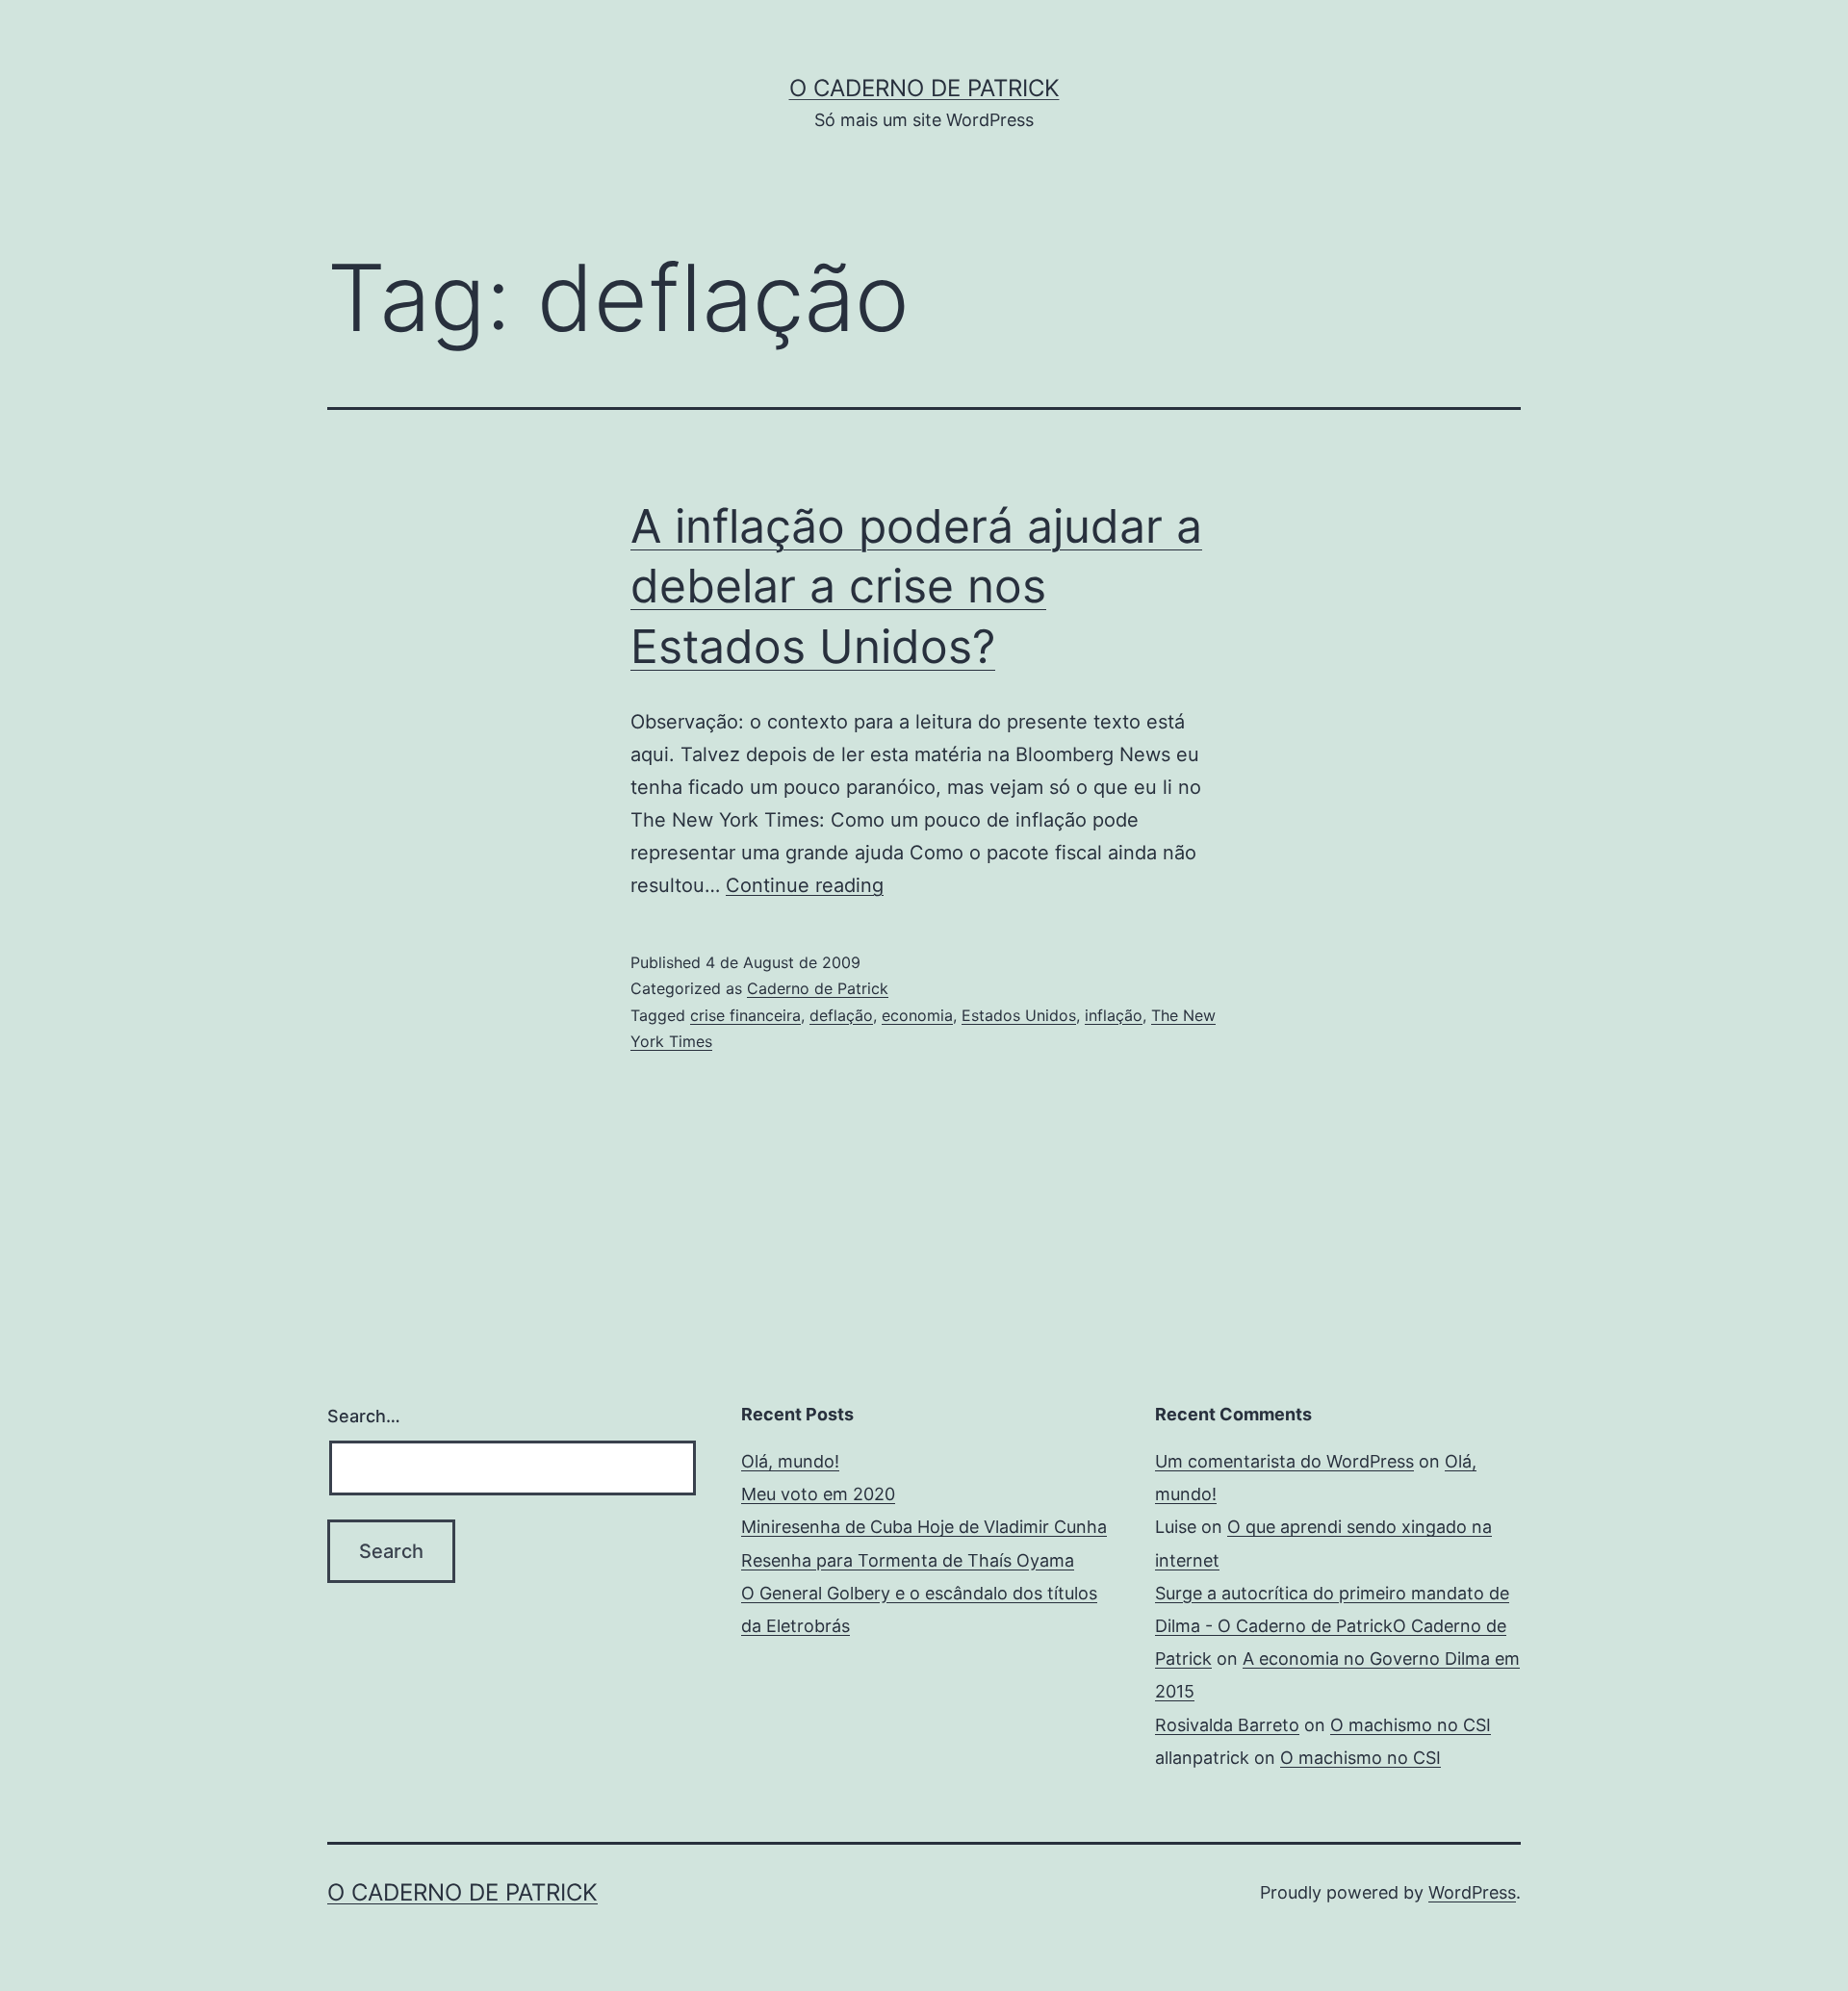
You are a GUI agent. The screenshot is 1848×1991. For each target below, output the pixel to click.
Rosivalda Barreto (1227, 1725)
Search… (364, 1416)
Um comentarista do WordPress (1284, 1461)
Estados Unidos (1019, 1015)
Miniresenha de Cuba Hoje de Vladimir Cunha (924, 1527)
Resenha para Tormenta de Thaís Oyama (908, 1560)
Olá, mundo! (790, 1461)
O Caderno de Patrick (924, 88)
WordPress (1472, 1892)
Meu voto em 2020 (818, 1494)
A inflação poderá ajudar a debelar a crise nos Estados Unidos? (916, 586)
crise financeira (745, 1015)
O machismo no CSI (1411, 1725)
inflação (1114, 1015)
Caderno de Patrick (818, 988)
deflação (841, 1015)
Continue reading (805, 885)
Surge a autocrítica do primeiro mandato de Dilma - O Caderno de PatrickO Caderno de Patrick (1332, 1626)
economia (917, 1015)
